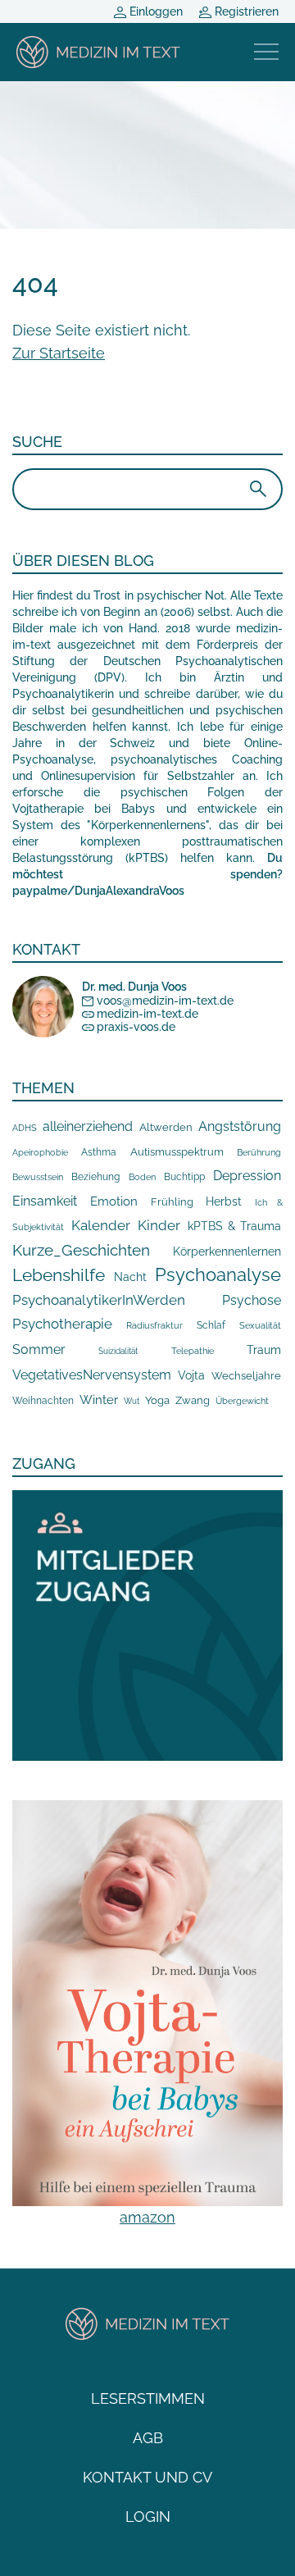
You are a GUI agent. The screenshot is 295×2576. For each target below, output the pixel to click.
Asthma (99, 1152)
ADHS (25, 1128)
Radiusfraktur (154, 1326)
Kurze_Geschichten (81, 1250)
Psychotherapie (62, 1324)
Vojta (191, 1375)
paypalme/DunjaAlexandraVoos (98, 891)
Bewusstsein (38, 1177)
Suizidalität (118, 1351)
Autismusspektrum (177, 1152)
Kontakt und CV (147, 2477)
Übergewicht (242, 1401)
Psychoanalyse (218, 1274)
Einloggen (154, 11)
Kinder (159, 1225)
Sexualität (260, 1326)
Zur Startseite (59, 353)
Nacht (130, 1277)
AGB (148, 2438)
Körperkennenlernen (227, 1252)
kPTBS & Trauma (234, 1226)
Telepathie (193, 1351)
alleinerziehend (88, 1126)
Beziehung (95, 1177)
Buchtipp (184, 1177)
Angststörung (240, 1126)
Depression (247, 1176)
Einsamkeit (45, 1201)
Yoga (157, 1400)
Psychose (252, 1300)
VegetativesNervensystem (92, 1375)
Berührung (259, 1152)
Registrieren (245, 11)
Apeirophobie (40, 1152)
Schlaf (211, 1325)
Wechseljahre (246, 1376)
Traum (264, 1350)
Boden (142, 1177)
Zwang (193, 1400)
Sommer (39, 1350)
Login (148, 2517)
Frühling (172, 1202)
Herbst (224, 1201)
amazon (147, 2217)
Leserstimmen (148, 2398)
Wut (132, 1401)
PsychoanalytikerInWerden (99, 1300)
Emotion (114, 1201)
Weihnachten (43, 1401)
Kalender (101, 1225)
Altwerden (166, 1127)
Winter (99, 1400)
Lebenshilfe (59, 1275)
